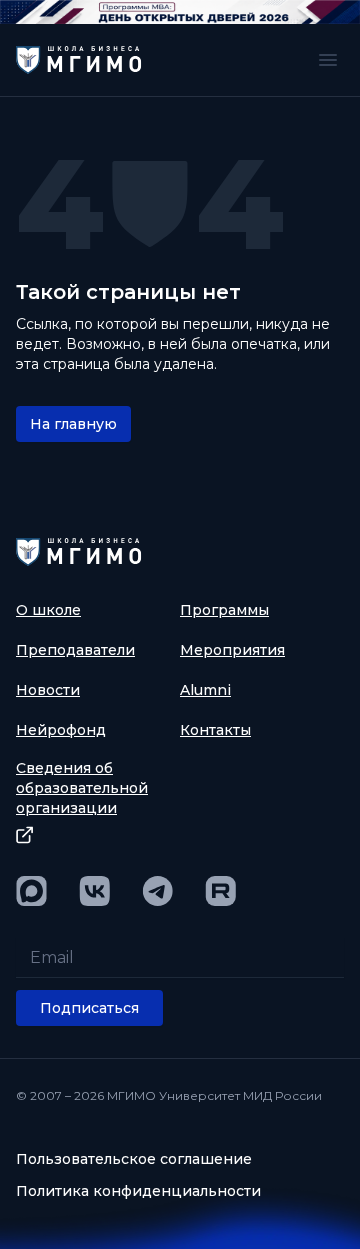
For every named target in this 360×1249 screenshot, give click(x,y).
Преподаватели (75, 650)
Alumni (205, 690)
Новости (48, 690)
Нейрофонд (61, 730)
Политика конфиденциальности (138, 1191)
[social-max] (31, 891)
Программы (224, 610)
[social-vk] (94, 891)
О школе (48, 610)
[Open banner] (180, 12)
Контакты (215, 730)
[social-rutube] (220, 891)
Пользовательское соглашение (134, 1159)
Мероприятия (232, 650)
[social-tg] (157, 891)
